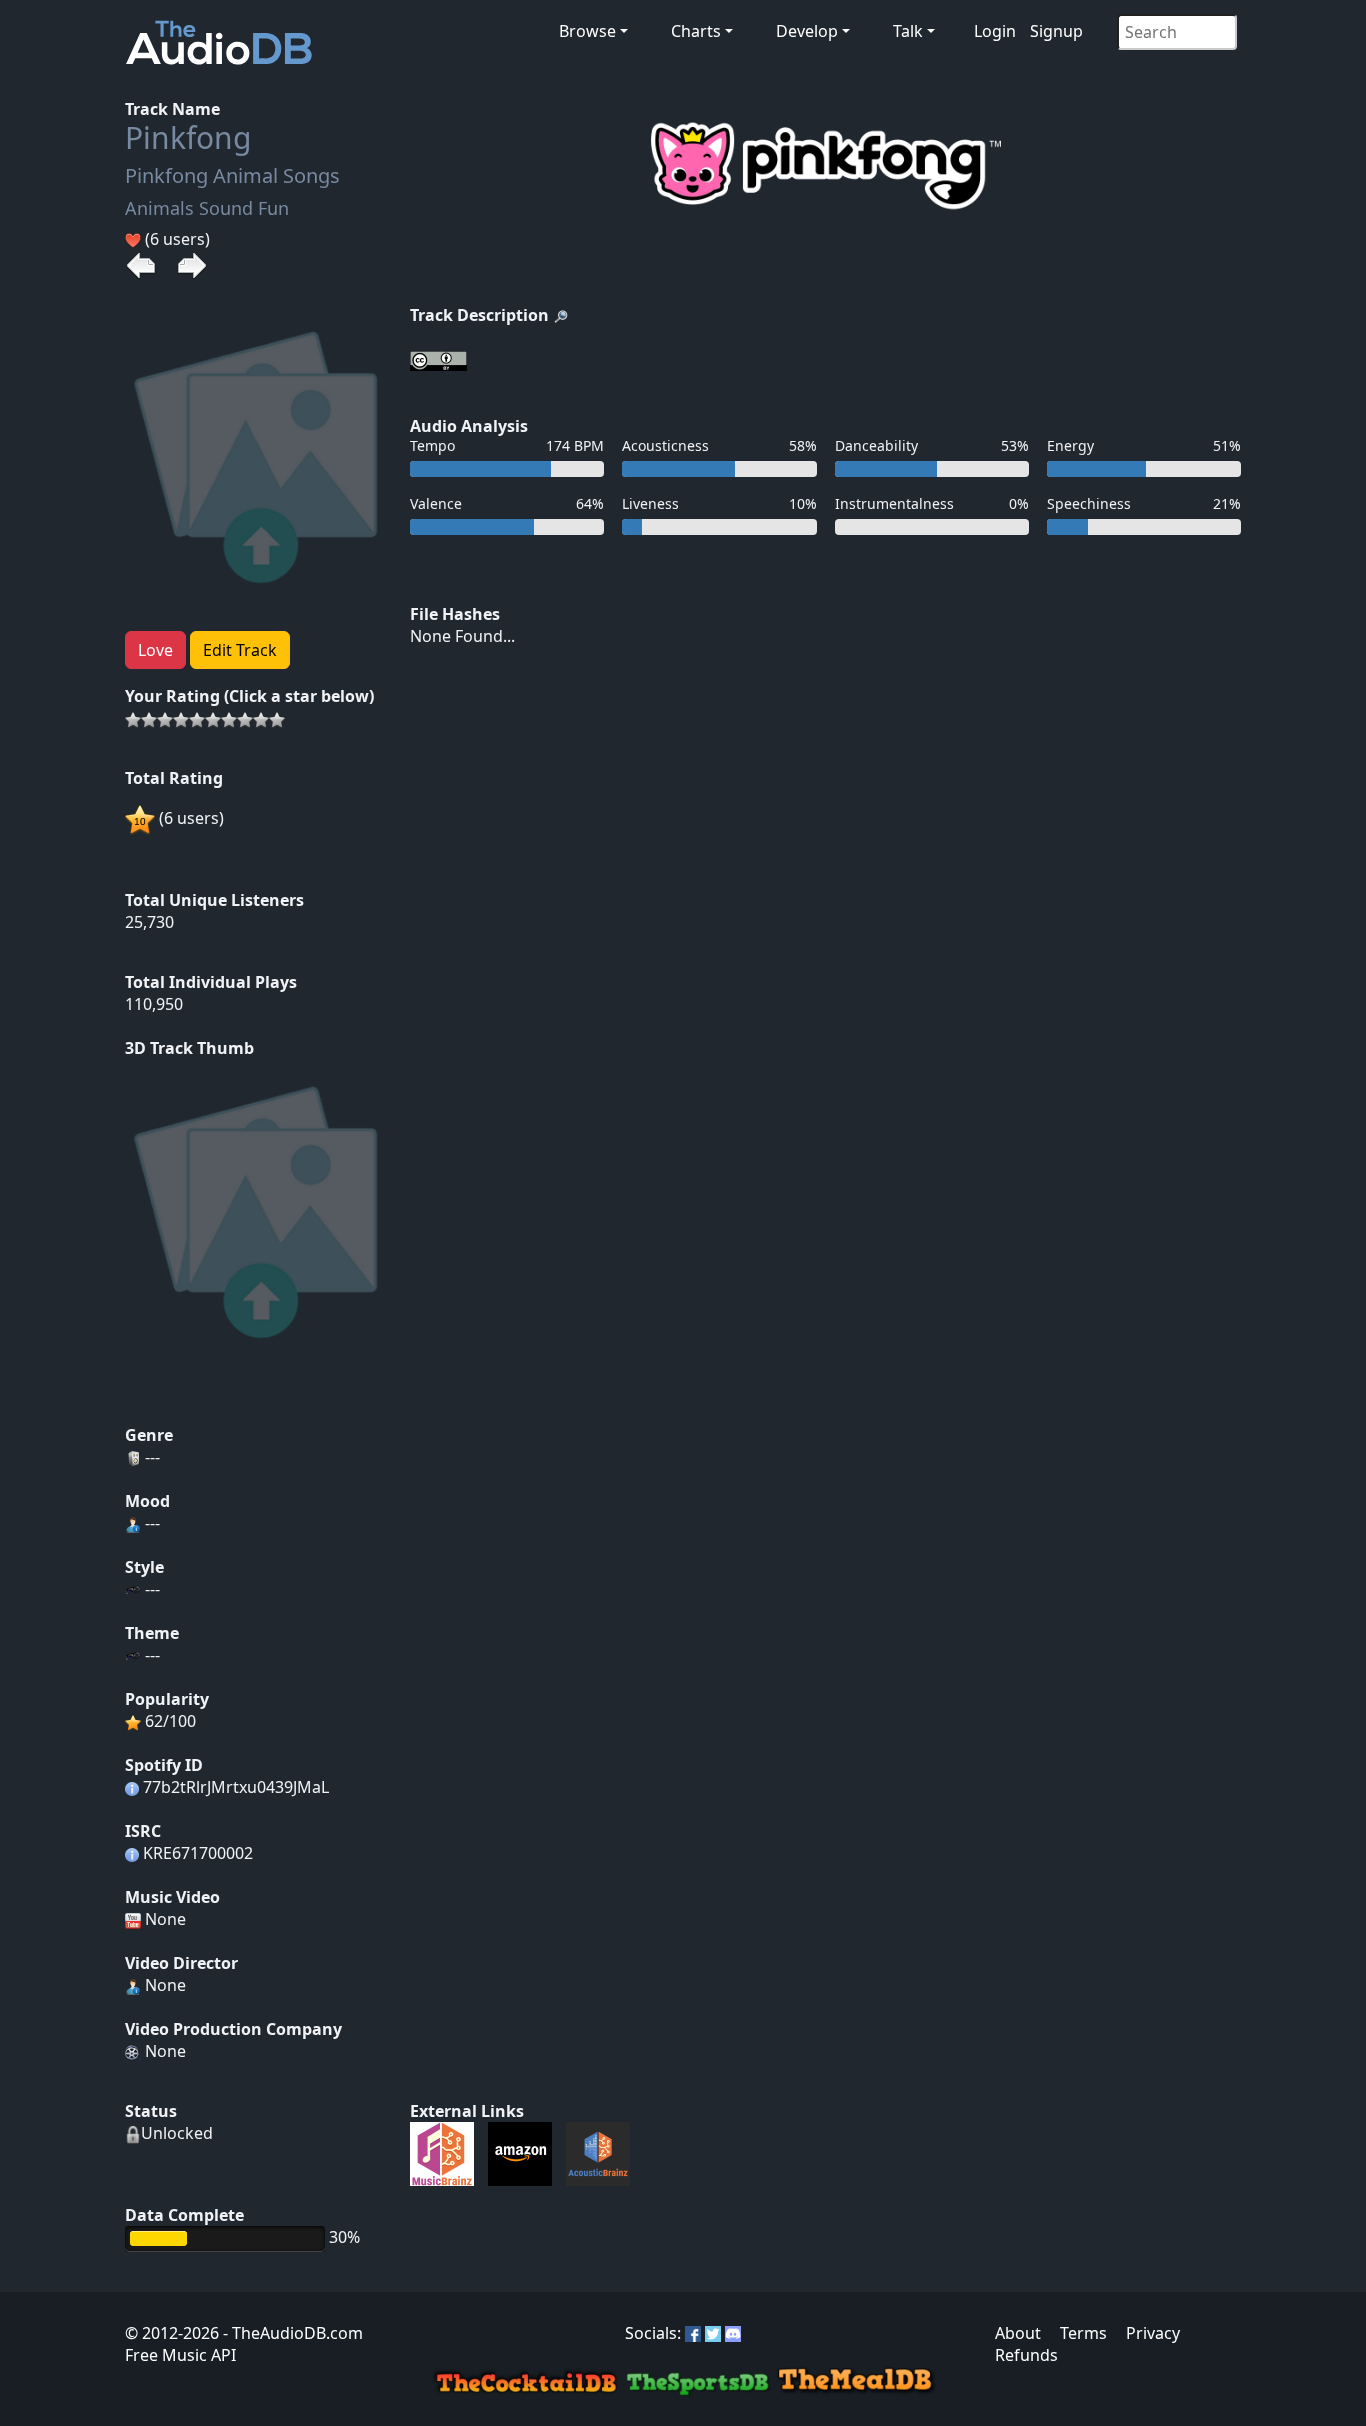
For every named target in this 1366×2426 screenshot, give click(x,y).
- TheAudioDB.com (291, 2333)
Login (995, 31)
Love (155, 650)
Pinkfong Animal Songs (232, 175)
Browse (587, 31)
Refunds (1026, 2355)
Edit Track (240, 650)
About (1018, 2333)
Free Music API (180, 2355)
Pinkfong (188, 137)
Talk (908, 31)
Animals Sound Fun (207, 208)
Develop (807, 31)
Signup (1056, 31)
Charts (696, 31)
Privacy (1153, 2333)
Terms (1083, 2333)
